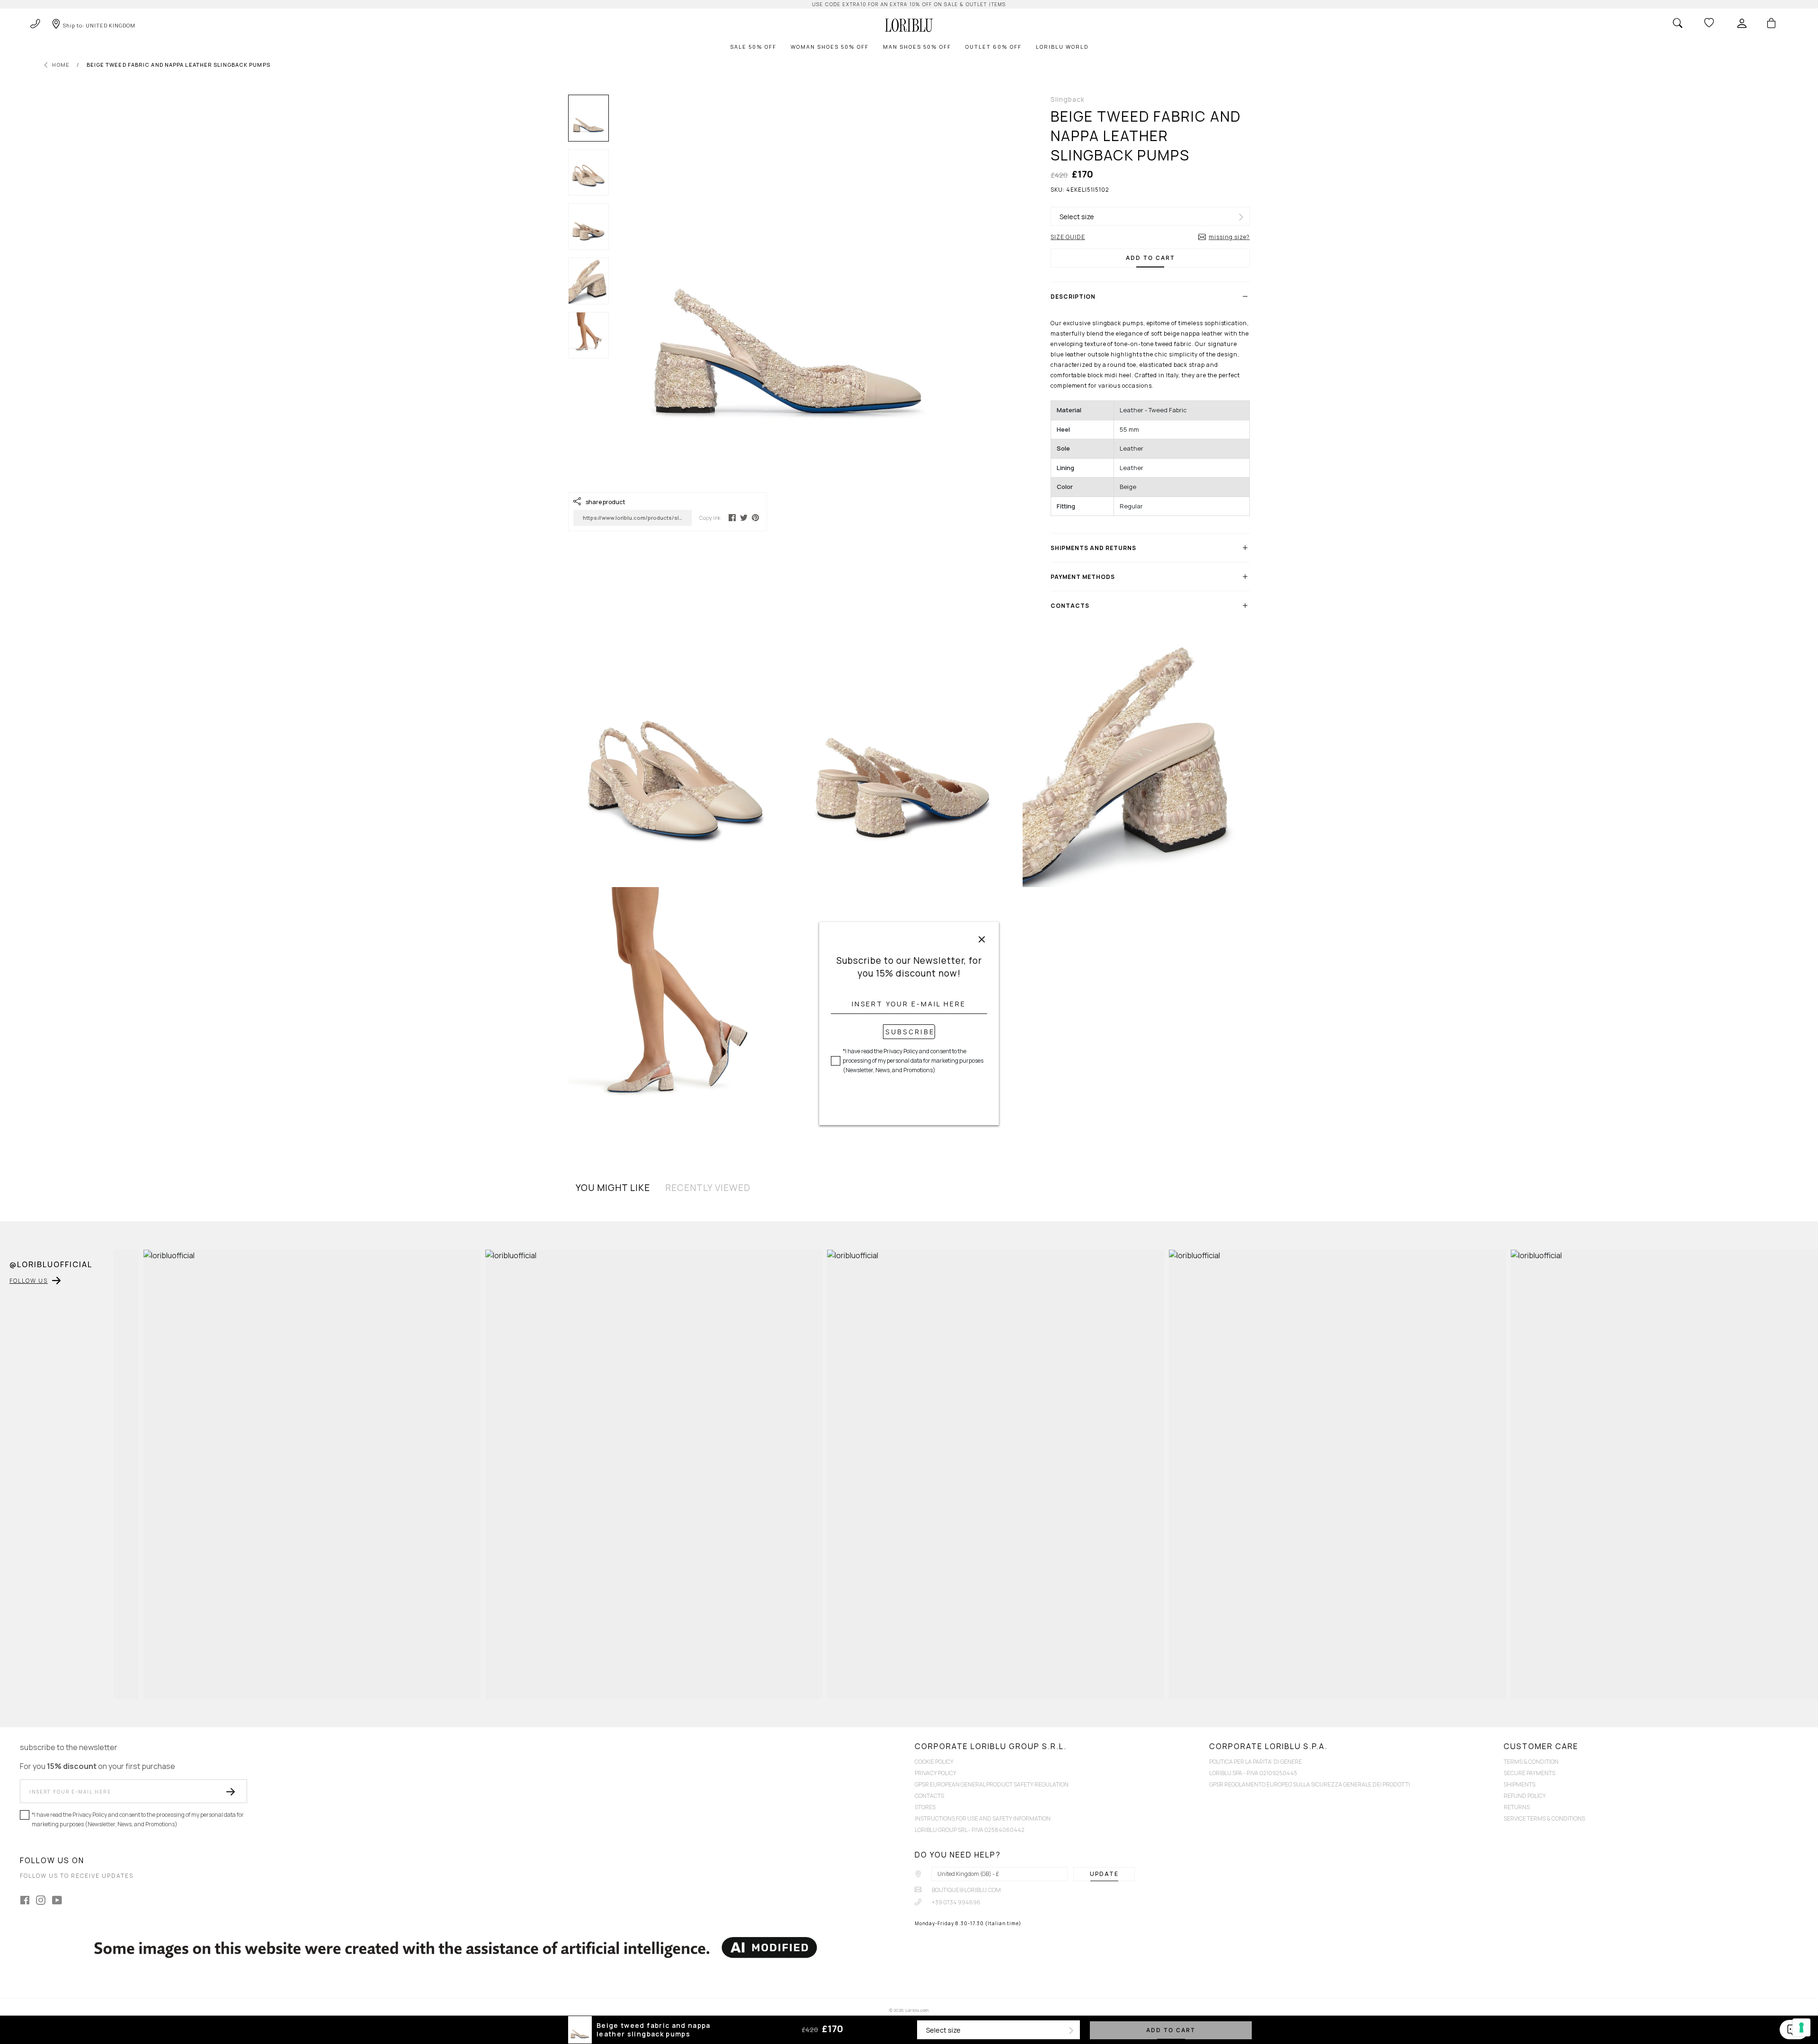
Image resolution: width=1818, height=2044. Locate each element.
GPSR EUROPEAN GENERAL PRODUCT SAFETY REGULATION (992, 1784)
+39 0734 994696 (956, 1902)
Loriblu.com (917, 2010)
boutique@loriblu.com (966, 1890)
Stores (925, 1807)
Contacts (929, 1796)
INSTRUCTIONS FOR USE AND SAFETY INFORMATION (983, 1818)
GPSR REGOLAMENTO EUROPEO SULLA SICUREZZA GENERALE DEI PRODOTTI (1310, 1784)
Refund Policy (1525, 1796)
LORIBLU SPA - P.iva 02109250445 (1253, 1773)
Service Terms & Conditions (1544, 1818)
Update (1104, 1874)
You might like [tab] (613, 1188)
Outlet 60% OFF (994, 47)
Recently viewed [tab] (708, 1188)
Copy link (710, 518)
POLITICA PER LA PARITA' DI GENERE (1256, 1762)
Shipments (1519, 1784)
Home (61, 65)
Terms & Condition (1531, 1762)
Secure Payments (1529, 1773)
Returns (1517, 1807)
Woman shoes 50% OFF (830, 47)
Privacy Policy (936, 1773)
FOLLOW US (29, 1281)
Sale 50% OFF (753, 47)
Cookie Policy (934, 1762)
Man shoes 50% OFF (917, 47)
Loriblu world (1062, 47)
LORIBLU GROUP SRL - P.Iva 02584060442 (970, 1830)
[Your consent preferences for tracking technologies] (1801, 2027)
